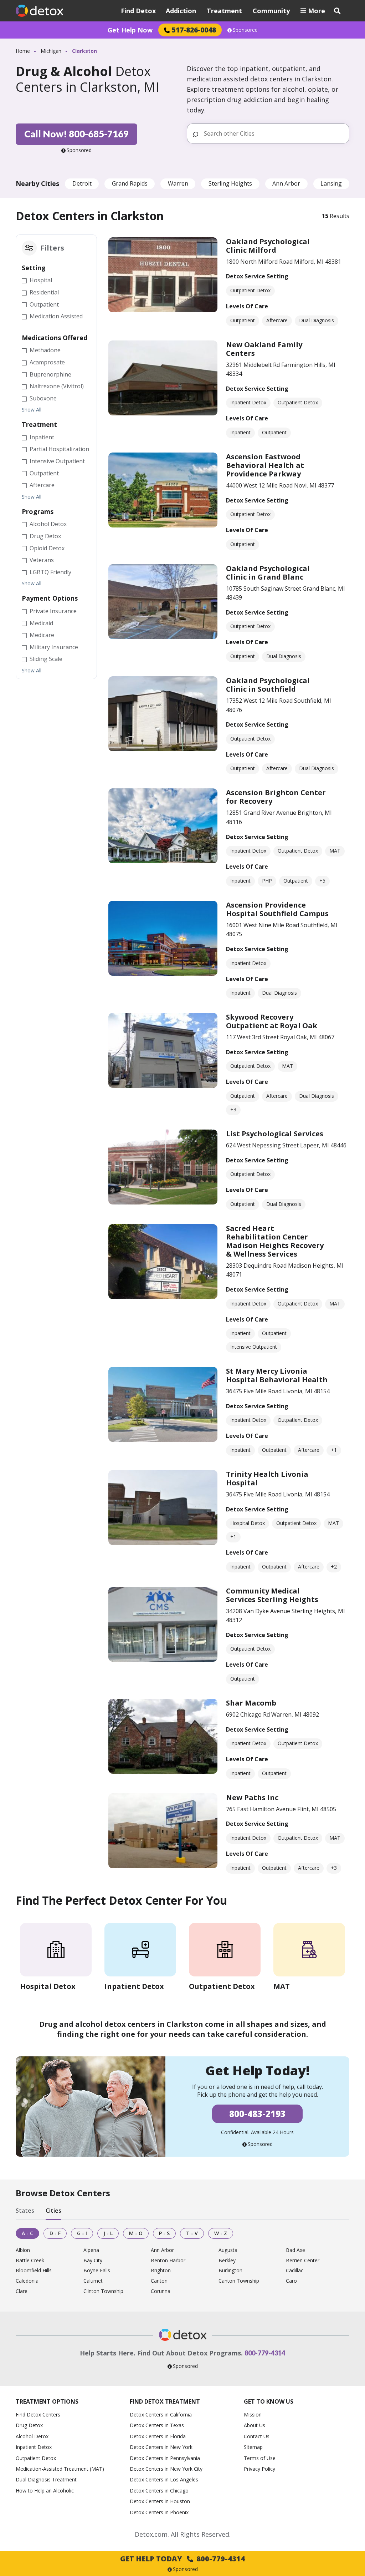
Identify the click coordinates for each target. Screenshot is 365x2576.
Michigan (51, 51)
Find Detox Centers (38, 2415)
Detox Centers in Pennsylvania (165, 2458)
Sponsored (245, 30)
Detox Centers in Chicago (159, 2491)
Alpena (91, 2250)
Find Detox (138, 11)
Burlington (230, 2271)
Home (23, 51)
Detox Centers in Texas (157, 2425)
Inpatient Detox (34, 2447)
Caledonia (27, 2281)
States (25, 2211)
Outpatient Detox (36, 2458)
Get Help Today (182, 2559)
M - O (136, 2233)
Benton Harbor (168, 2261)
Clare (22, 2291)
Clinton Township (103, 2291)
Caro (291, 2281)
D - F (55, 2233)
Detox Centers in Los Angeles (164, 2479)
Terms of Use (260, 2458)
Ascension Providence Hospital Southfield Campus (277, 909)
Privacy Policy (259, 2469)
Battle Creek (30, 2261)
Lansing (331, 183)
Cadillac (295, 2271)
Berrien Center (303, 2261)
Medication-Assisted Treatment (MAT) (60, 2469)
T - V (192, 2233)
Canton (159, 2281)
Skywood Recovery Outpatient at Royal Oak (272, 1021)
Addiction (181, 11)
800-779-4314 (265, 2353)
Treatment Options (47, 2401)
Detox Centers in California (161, 2415)
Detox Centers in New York (161, 2447)
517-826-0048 (194, 30)
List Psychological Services (275, 1134)
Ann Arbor (286, 183)
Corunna (161, 2291)
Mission (253, 2415)
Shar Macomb (251, 1703)
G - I (82, 2233)
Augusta (228, 2250)
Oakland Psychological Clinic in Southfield (268, 685)
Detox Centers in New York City (166, 2469)
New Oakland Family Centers (264, 349)
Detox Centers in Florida (158, 2436)
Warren (178, 183)
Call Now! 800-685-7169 (76, 134)
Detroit (82, 183)
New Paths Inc (252, 1797)
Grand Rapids (130, 183)
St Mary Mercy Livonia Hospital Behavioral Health (277, 1375)
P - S (164, 2233)
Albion (23, 2250)
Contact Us (257, 2436)
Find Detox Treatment (165, 2401)
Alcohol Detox (32, 2436)
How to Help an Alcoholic (45, 2491)
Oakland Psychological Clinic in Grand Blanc (268, 573)
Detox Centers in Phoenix (159, 2512)
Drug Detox (29, 2425)
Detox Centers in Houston (160, 2501)
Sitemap (253, 2447)
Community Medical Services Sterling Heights (272, 1595)
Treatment (224, 11)
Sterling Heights (230, 183)
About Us (255, 2425)
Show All (32, 410)
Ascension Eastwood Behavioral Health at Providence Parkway (265, 465)
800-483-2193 (257, 2114)
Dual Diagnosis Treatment (46, 2479)
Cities (53, 2211)
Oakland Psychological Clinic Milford (268, 246)
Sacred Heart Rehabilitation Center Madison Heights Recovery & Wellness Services (275, 1241)
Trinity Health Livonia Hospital (267, 1478)
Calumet (93, 2281)
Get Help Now (130, 30)
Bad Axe (295, 2250)
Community (271, 11)
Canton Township (239, 2281)
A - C (27, 2233)
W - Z (221, 2233)
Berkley (227, 2261)
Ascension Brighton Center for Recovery (276, 797)
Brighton (161, 2271)
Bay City (93, 2261)
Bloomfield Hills (34, 2271)
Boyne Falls (97, 2271)
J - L (108, 2233)
